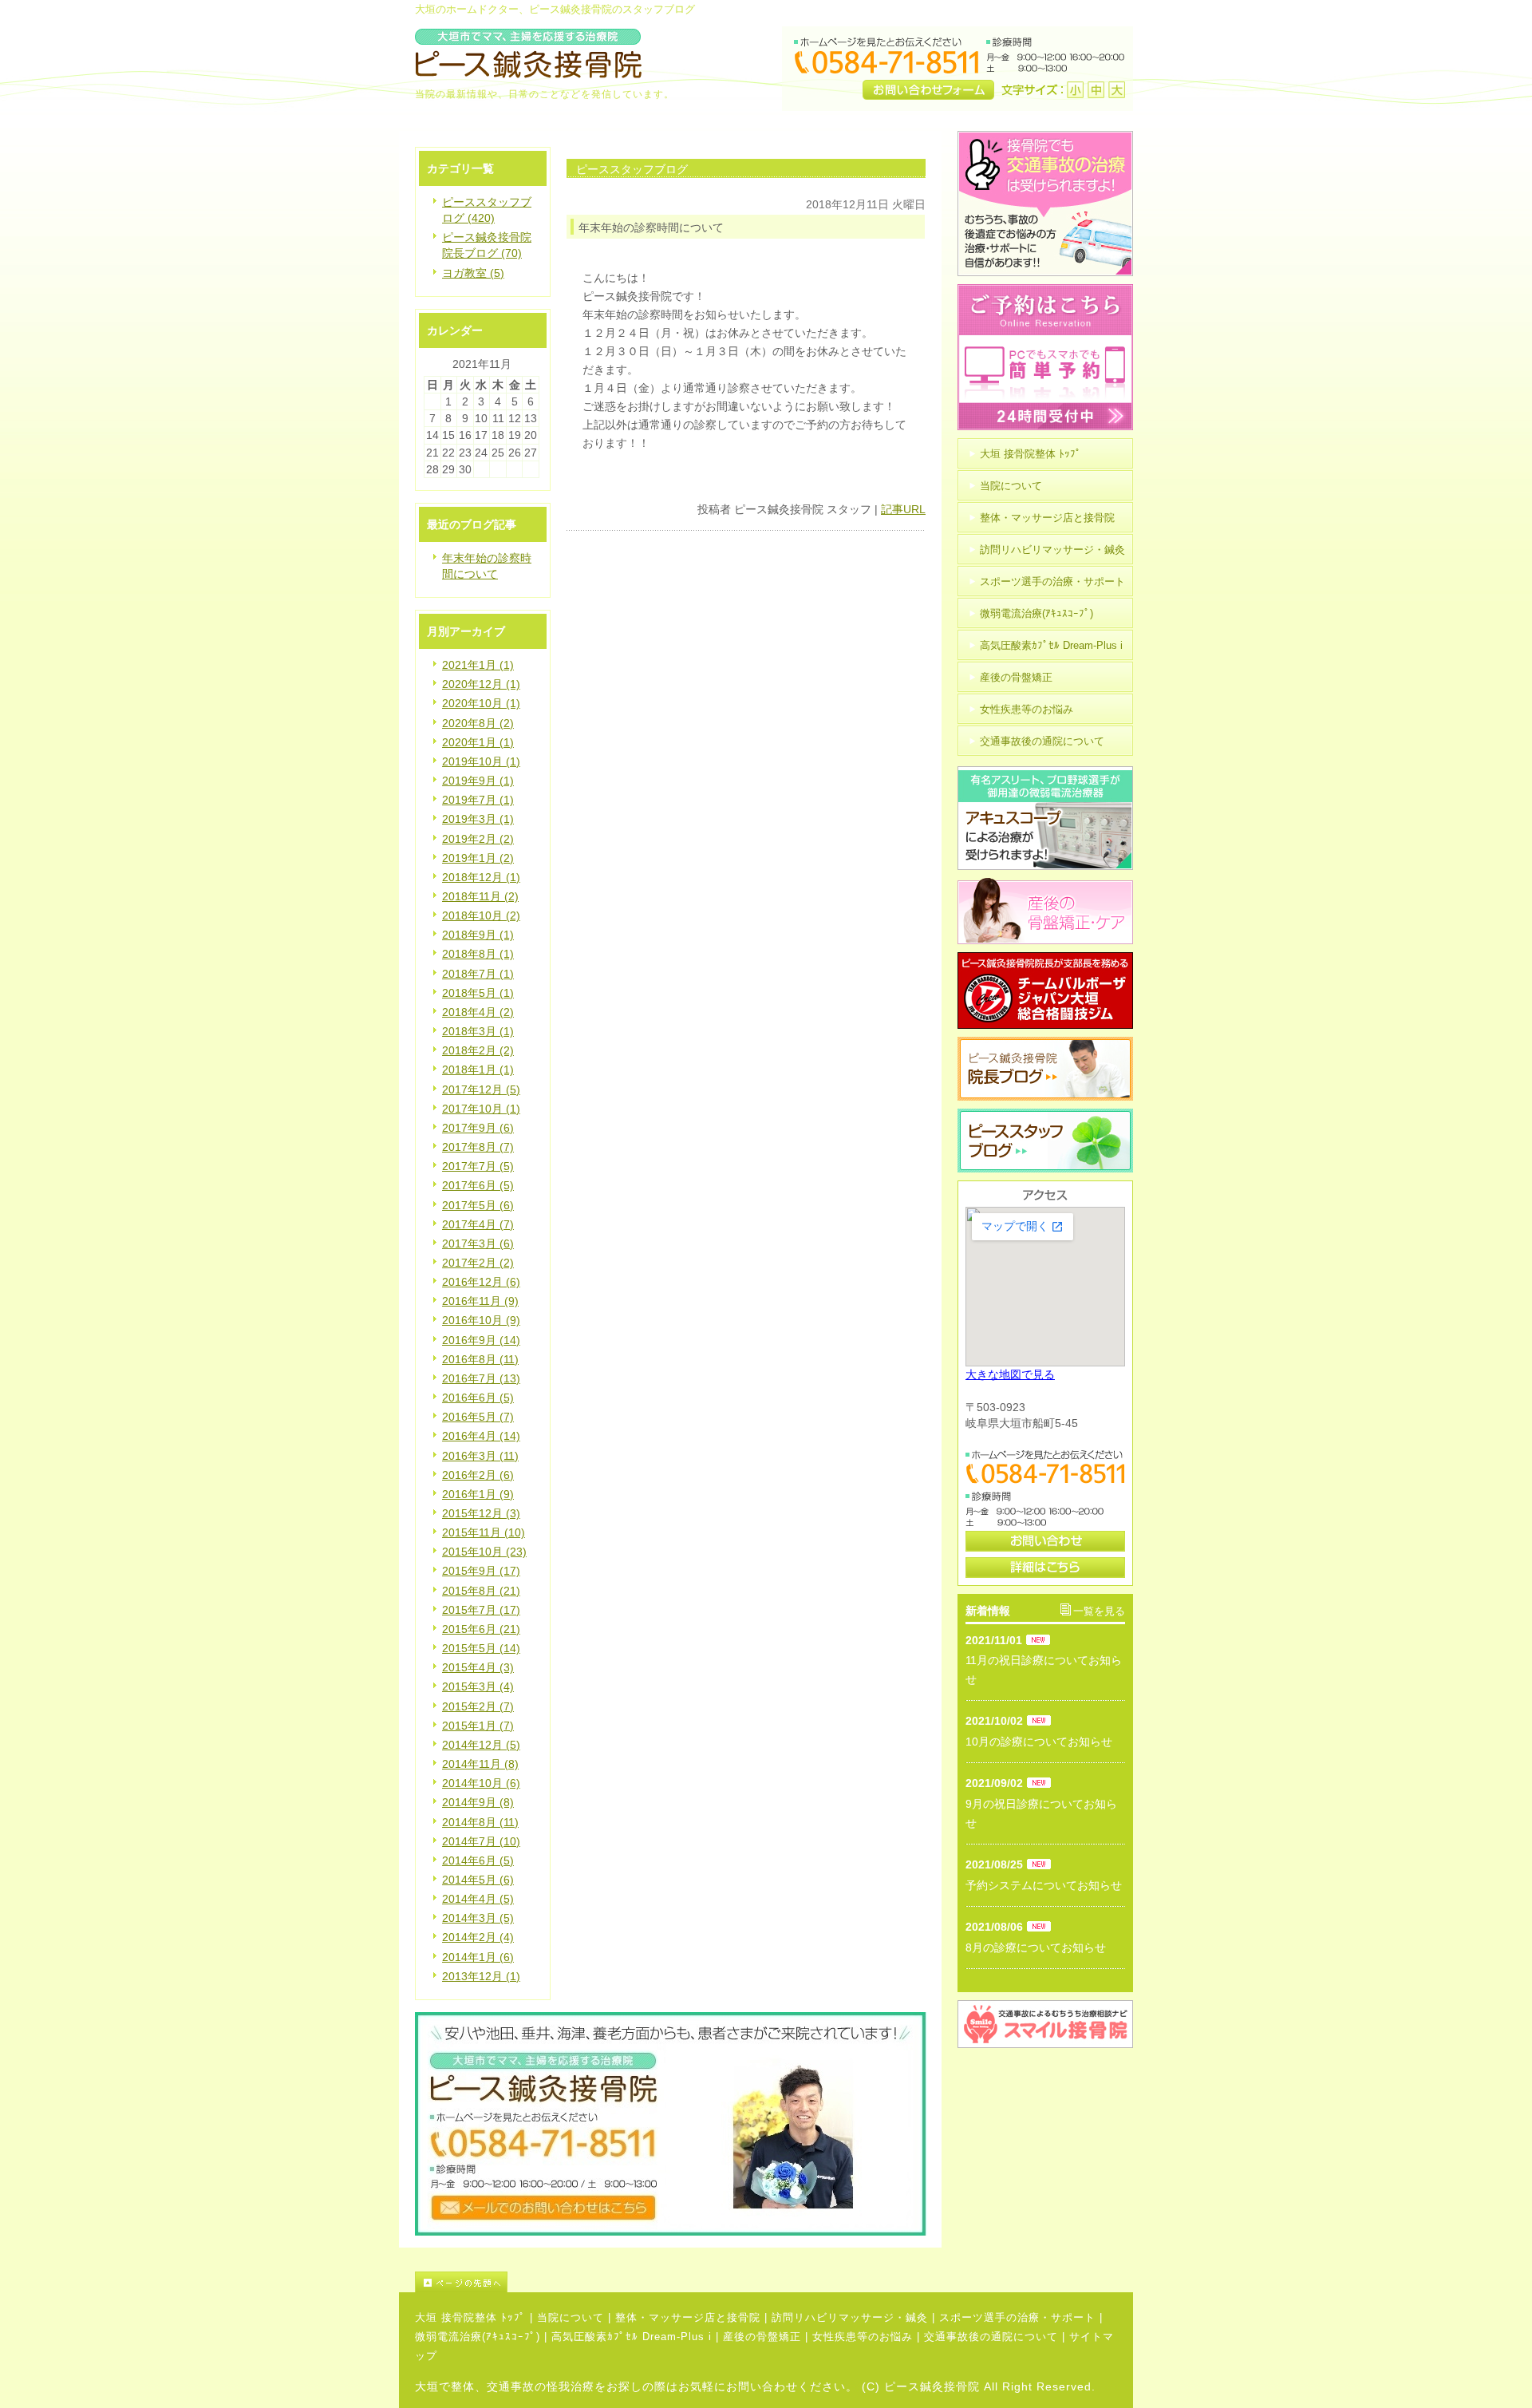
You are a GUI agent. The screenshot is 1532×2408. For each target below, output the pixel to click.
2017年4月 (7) (478, 1224)
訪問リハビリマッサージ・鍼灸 (850, 2317)
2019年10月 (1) (481, 761)
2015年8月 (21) (481, 1591)
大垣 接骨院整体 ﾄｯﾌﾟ (470, 2317)
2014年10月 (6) (481, 1783)
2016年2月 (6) (478, 1475)
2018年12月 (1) (481, 877)
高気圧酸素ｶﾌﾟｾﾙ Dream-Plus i (632, 2337)
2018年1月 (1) (478, 1070)
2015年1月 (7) (478, 1726)
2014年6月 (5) (478, 1860)
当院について (571, 2317)
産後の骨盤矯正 (762, 2337)
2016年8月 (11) (480, 1359)
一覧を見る (1099, 1611)
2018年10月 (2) (481, 915)
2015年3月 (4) (478, 1686)
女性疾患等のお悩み (863, 2337)
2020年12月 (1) (481, 684)
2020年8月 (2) (478, 723)
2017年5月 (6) (478, 1205)
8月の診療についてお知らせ (1036, 1947)
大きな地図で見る (1010, 1374)
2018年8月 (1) (478, 954)
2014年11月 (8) (480, 1764)
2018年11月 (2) (480, 896)
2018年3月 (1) (478, 1031)
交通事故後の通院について (991, 2337)
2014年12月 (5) (481, 1745)
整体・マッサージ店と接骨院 (688, 2317)
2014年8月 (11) (480, 1822)
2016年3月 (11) (480, 1456)
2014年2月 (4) (478, 1937)
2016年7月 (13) (481, 1378)
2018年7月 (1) (478, 974)
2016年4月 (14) (481, 1436)
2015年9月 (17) (481, 1571)
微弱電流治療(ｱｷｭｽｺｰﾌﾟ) (478, 2337)
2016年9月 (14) (481, 1340)
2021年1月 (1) (478, 665)
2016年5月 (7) (478, 1417)
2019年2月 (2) (478, 839)
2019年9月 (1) (478, 781)
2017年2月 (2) (478, 1263)
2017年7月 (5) (478, 1166)
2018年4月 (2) (478, 1012)
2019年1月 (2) (478, 858)
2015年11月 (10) (484, 1532)
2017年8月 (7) (478, 1147)
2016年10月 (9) (481, 1320)
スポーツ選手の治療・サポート (1017, 2317)
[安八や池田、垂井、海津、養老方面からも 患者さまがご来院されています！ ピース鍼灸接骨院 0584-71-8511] (671, 2232)
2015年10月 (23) (484, 1552)
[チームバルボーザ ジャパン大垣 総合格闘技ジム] (1045, 1025)
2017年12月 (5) (481, 1089)
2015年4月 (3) (478, 1667)
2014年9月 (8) (478, 1802)
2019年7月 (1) (478, 800)
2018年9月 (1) (478, 935)
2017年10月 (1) (481, 1109)
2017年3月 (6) (478, 1244)
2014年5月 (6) (478, 1880)
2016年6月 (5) (478, 1398)
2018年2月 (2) (478, 1050)
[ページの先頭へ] (774, 2282)
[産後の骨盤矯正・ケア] (1045, 940)
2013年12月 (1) (481, 1976)
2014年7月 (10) (481, 1841)
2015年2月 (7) (478, 1706)
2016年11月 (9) (480, 1301)
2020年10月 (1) (481, 703)
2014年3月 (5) (478, 1918)
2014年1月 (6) (478, 1957)
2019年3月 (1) (478, 819)
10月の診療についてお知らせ (1039, 1742)
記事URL (903, 509)
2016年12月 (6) (481, 1282)
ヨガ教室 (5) (473, 273)
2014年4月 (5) (478, 1899)
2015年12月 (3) (481, 1513)
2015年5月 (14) (481, 1648)
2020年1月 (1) (478, 742)
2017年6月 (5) (478, 1185)
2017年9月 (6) (478, 1128)
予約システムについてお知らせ (1044, 1885)
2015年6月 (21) (481, 1629)
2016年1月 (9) (478, 1494)
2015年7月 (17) (481, 1610)
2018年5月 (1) (478, 993)
